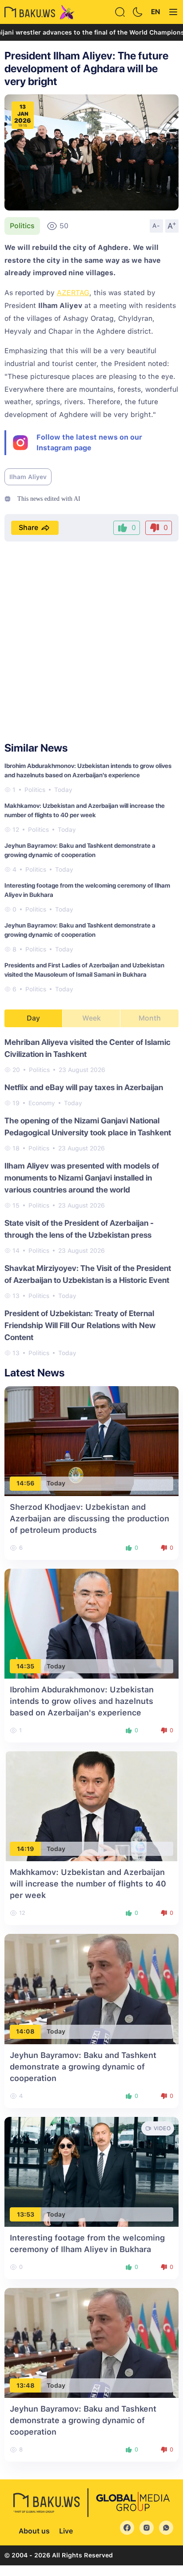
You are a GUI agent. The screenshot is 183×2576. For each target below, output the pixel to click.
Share (28, 528)
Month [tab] (150, 1018)
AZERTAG (73, 293)
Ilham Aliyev (28, 477)
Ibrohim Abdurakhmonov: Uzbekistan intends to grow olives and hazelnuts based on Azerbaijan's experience (82, 1701)
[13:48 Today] (91, 2342)
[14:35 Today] (91, 1623)
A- (156, 226)
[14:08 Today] (91, 1989)
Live (66, 2531)
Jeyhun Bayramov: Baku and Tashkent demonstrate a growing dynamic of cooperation (83, 2067)
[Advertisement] (91, 642)
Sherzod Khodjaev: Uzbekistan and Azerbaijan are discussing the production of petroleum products (90, 1518)
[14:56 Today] (91, 1440)
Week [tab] (91, 1018)
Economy (42, 1103)
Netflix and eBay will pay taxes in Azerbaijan (84, 1087)
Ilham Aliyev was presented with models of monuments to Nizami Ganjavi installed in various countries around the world (82, 1178)
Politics (22, 226)
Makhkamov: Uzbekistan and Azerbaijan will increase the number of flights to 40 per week (88, 1884)
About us (34, 2531)
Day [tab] (33, 1018)
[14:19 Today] (91, 1806)
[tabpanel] (91, 1197)
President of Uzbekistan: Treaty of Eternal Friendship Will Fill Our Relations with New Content (80, 1325)
